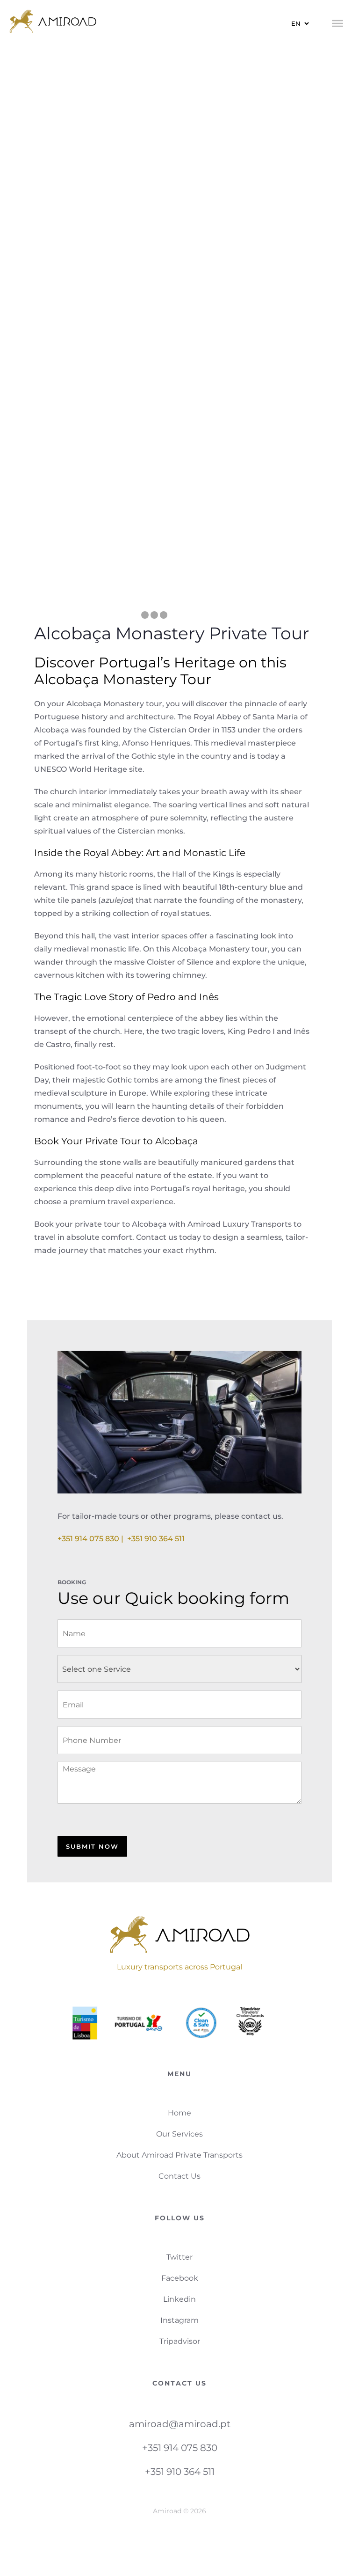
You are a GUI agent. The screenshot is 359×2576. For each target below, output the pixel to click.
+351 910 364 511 (156, 1539)
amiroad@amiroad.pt (180, 2424)
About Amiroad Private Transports (179, 2155)
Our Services (179, 2134)
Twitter (179, 2257)
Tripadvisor (180, 2341)
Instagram (179, 2320)
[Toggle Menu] (337, 23)
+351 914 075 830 (180, 2448)
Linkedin (179, 2299)
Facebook (180, 2278)
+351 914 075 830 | (92, 1539)
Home (179, 2113)
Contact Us (179, 2176)
